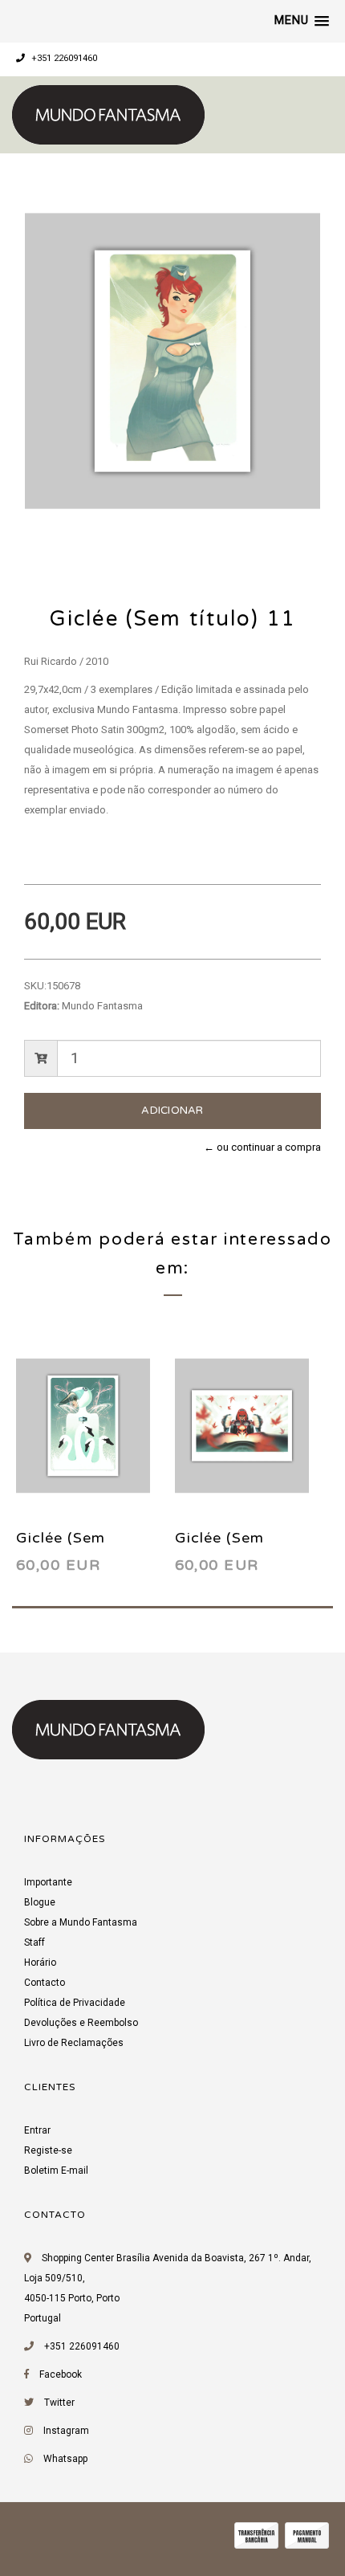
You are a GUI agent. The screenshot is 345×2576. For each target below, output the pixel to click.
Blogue (40, 1902)
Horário (40, 1963)
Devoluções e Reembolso (81, 2023)
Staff (34, 1942)
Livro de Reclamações (74, 2043)
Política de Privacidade (75, 2003)
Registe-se (48, 2150)
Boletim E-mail (56, 2170)
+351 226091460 (63, 58)
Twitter (59, 2403)
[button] (302, 21)
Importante (48, 1882)
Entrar (37, 2130)
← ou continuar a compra (262, 1147)
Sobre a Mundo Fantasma (81, 1922)
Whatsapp (65, 2459)
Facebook (61, 2374)
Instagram (66, 2431)
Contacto (45, 1983)
